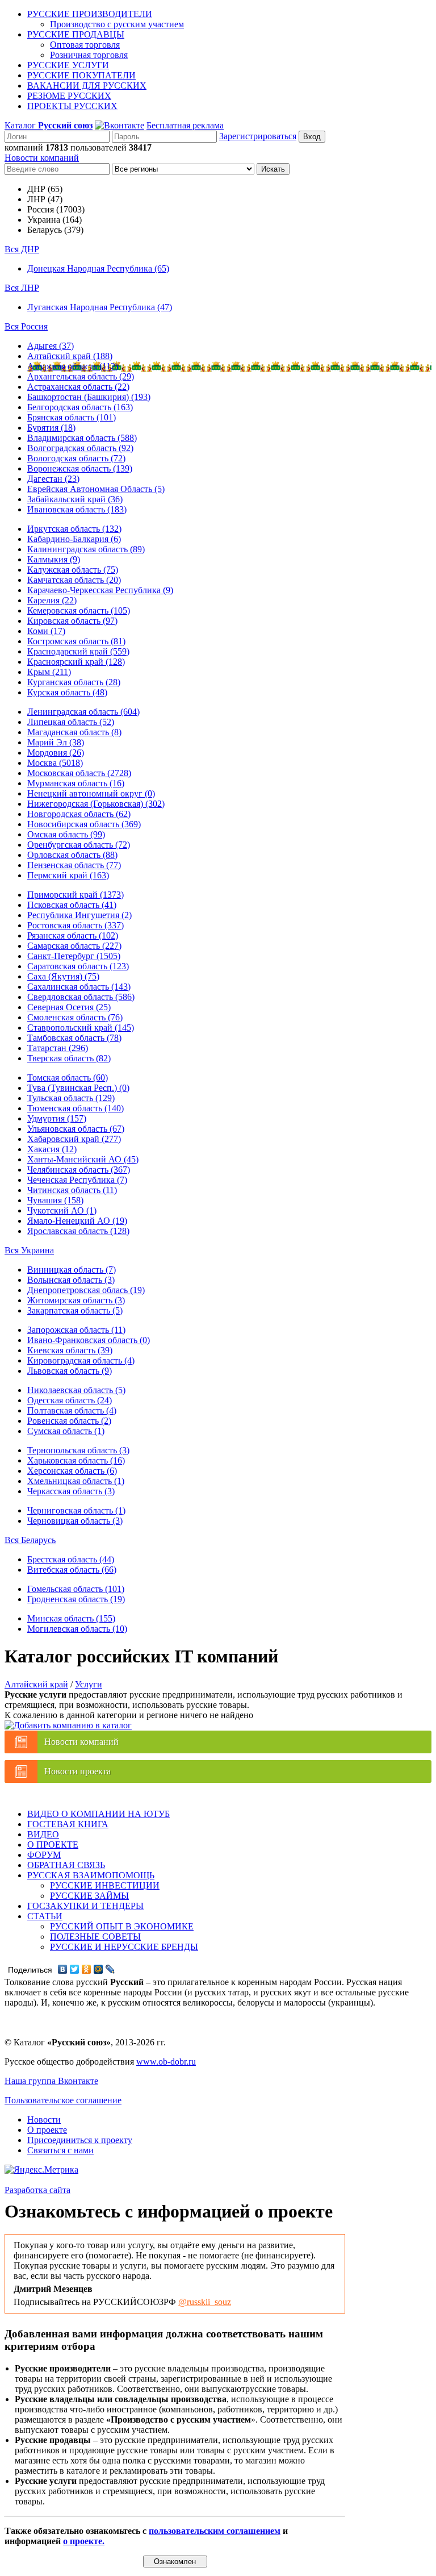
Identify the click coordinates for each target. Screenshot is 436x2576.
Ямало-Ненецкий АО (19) (77, 1221)
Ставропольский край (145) (81, 1028)
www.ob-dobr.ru (166, 2062)
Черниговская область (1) (76, 1510)
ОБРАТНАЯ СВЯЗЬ (66, 1865)
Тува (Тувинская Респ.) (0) (78, 1088)
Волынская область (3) (71, 1280)
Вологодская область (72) (76, 458)
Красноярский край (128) (76, 662)
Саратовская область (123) (78, 966)
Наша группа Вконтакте (51, 2081)
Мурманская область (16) (76, 783)
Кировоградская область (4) (81, 1360)
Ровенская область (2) (69, 1421)
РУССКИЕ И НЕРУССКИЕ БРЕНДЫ (124, 1947)
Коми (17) (46, 631)
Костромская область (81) (76, 641)
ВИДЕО (43, 1834)
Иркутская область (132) (74, 529)
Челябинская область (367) (79, 1170)
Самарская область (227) (74, 946)
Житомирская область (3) (76, 1300)
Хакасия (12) (52, 1149)
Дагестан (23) (53, 479)
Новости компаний (42, 158)
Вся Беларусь (30, 1540)
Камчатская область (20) (74, 580)
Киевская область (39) (70, 1350)
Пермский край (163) (68, 875)
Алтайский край (36, 1684)
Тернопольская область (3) (78, 1450)
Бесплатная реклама (185, 125)
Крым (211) (49, 672)
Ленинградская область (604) (83, 712)
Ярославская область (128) (78, 1231)
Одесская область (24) (70, 1400)
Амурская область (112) (73, 366)
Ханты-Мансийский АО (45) (83, 1159)
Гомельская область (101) (76, 1589)
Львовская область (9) (70, 1371)
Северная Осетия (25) (69, 1007)
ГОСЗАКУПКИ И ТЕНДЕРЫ (85, 1906)
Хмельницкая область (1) (76, 1481)
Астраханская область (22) (78, 387)
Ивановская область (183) (77, 509)
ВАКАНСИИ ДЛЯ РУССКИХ (87, 86)
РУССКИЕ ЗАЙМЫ (89, 1896)
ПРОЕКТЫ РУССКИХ (72, 106)
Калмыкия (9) (54, 559)
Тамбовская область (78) (74, 1038)
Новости (44, 2119)
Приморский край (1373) (76, 895)
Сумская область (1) (66, 1431)
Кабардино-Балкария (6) (74, 539)
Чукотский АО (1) (62, 1210)
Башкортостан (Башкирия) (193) (89, 397)
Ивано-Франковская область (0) (89, 1340)
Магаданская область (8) (74, 732)
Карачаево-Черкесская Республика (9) (100, 590)
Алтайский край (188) (70, 356)
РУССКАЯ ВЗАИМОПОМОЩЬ (91, 1875)
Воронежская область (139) (80, 468)
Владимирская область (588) (82, 438)
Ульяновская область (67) (76, 1129)
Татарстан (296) (58, 1048)
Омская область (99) (66, 834)
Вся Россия (26, 326)
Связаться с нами (60, 2150)
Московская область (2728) (79, 773)
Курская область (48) (67, 692)
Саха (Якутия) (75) (63, 976)
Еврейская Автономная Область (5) (96, 489)
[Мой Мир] (98, 1969)
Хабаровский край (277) (74, 1139)
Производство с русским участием (117, 24)
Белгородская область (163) (80, 407)
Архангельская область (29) (81, 376)
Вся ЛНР (22, 288)
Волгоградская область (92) (80, 448)
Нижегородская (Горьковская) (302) (96, 804)
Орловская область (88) (72, 855)
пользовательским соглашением (215, 2531)
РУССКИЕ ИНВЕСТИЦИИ (105, 1885)
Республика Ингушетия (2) (79, 915)
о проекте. (84, 2541)
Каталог (49, 125)
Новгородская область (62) (79, 814)
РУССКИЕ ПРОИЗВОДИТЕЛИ (90, 14)
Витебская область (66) (72, 1570)
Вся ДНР (22, 249)
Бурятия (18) (51, 428)
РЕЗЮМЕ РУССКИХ (69, 96)
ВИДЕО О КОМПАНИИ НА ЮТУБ (98, 1814)
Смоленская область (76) (75, 1017)
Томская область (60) (68, 1077)
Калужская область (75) (73, 570)
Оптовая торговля (85, 45)
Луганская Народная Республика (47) (100, 307)
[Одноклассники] (87, 1969)
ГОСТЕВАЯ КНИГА (68, 1824)
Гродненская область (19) (76, 1599)
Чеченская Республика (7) (77, 1180)
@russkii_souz (205, 2302)
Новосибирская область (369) (84, 824)
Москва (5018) (55, 763)
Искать (273, 169)
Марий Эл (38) (56, 742)
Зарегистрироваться (258, 136)
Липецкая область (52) (71, 722)
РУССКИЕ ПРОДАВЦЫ (76, 34)
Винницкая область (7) (72, 1270)
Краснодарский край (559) (78, 651)
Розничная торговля (89, 55)
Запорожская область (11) (76, 1330)
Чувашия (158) (55, 1200)
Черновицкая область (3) (75, 1521)
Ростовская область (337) (76, 925)
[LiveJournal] (110, 1969)
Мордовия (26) (56, 753)
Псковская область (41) (72, 905)
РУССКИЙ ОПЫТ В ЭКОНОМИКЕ (122, 1926)
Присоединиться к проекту (80, 2140)
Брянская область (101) (72, 417)
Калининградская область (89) (86, 549)
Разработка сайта (37, 2190)
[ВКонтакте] (63, 1969)
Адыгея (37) (51, 346)
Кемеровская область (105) (79, 610)
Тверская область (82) (69, 1058)
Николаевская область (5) (76, 1390)
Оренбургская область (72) (79, 845)
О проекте (47, 2130)
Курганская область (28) (74, 682)
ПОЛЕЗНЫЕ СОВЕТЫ (95, 1937)
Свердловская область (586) (81, 997)
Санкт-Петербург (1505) (74, 956)
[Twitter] (75, 1969)
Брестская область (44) (71, 1559)
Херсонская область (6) (72, 1471)
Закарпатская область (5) (75, 1310)
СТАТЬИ (45, 1916)
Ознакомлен (175, 2562)
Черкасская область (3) (71, 1491)
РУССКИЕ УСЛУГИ (68, 65)
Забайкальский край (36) (75, 499)
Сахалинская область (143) (79, 987)
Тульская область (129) (71, 1098)
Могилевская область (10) (77, 1629)
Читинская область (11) (72, 1190)
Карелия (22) (52, 600)
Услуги (89, 1684)
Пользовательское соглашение (63, 2100)
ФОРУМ (44, 1855)
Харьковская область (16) (76, 1460)
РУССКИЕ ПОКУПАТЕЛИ (81, 75)
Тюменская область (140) (76, 1108)
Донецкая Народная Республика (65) (98, 268)
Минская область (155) (71, 1618)
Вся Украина (29, 1250)
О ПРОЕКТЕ (53, 1845)
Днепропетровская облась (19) (86, 1290)
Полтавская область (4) (72, 1410)
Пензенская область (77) (74, 865)
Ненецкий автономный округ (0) (91, 793)
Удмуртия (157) (57, 1118)
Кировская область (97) (72, 621)
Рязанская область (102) (73, 935)
